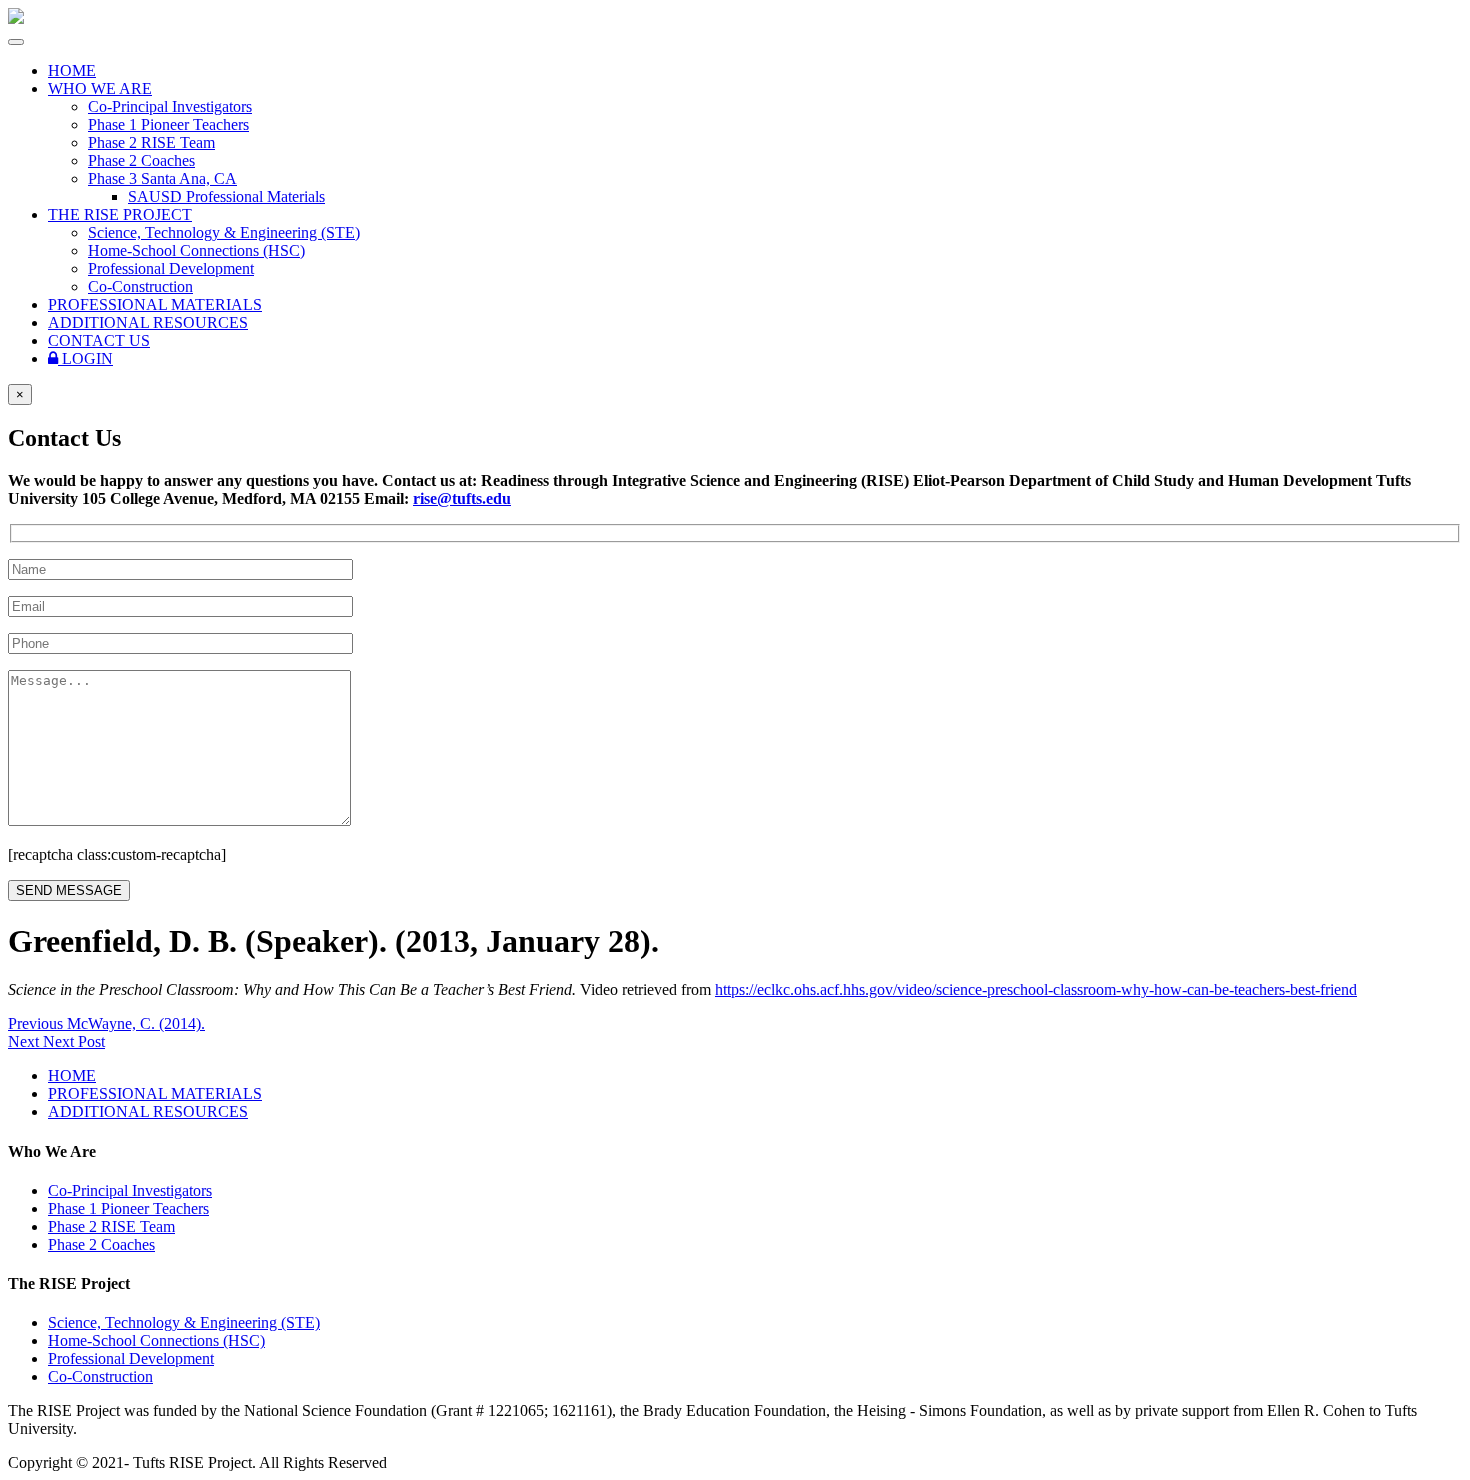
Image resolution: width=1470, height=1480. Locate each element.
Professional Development (171, 268)
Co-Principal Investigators (170, 106)
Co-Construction (140, 286)
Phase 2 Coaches (141, 160)
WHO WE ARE (100, 88)
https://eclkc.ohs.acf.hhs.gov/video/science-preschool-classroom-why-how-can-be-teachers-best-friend (1036, 989)
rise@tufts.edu (462, 498)
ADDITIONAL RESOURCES (148, 322)
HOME (72, 70)
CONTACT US (99, 340)
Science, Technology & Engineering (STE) (224, 232)
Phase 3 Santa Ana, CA (162, 178)
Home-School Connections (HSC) (196, 250)
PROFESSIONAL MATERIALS (155, 304)
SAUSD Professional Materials (226, 196)
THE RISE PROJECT (120, 214)
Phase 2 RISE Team (151, 142)
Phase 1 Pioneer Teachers (168, 124)
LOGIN (85, 358)
